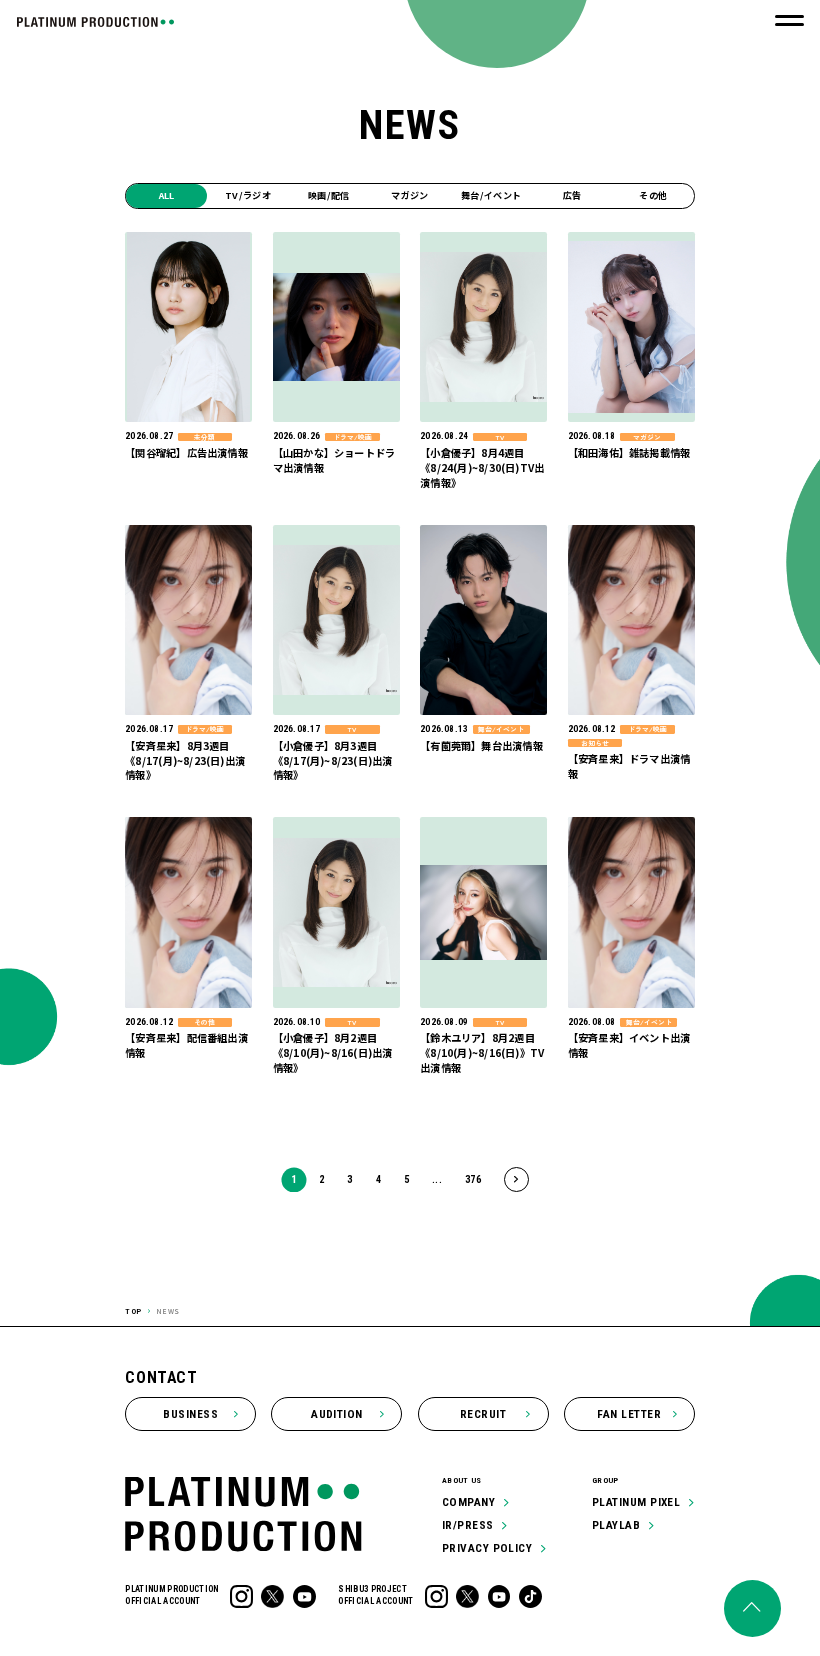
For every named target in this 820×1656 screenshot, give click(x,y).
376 (473, 1179)
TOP (133, 1311)
